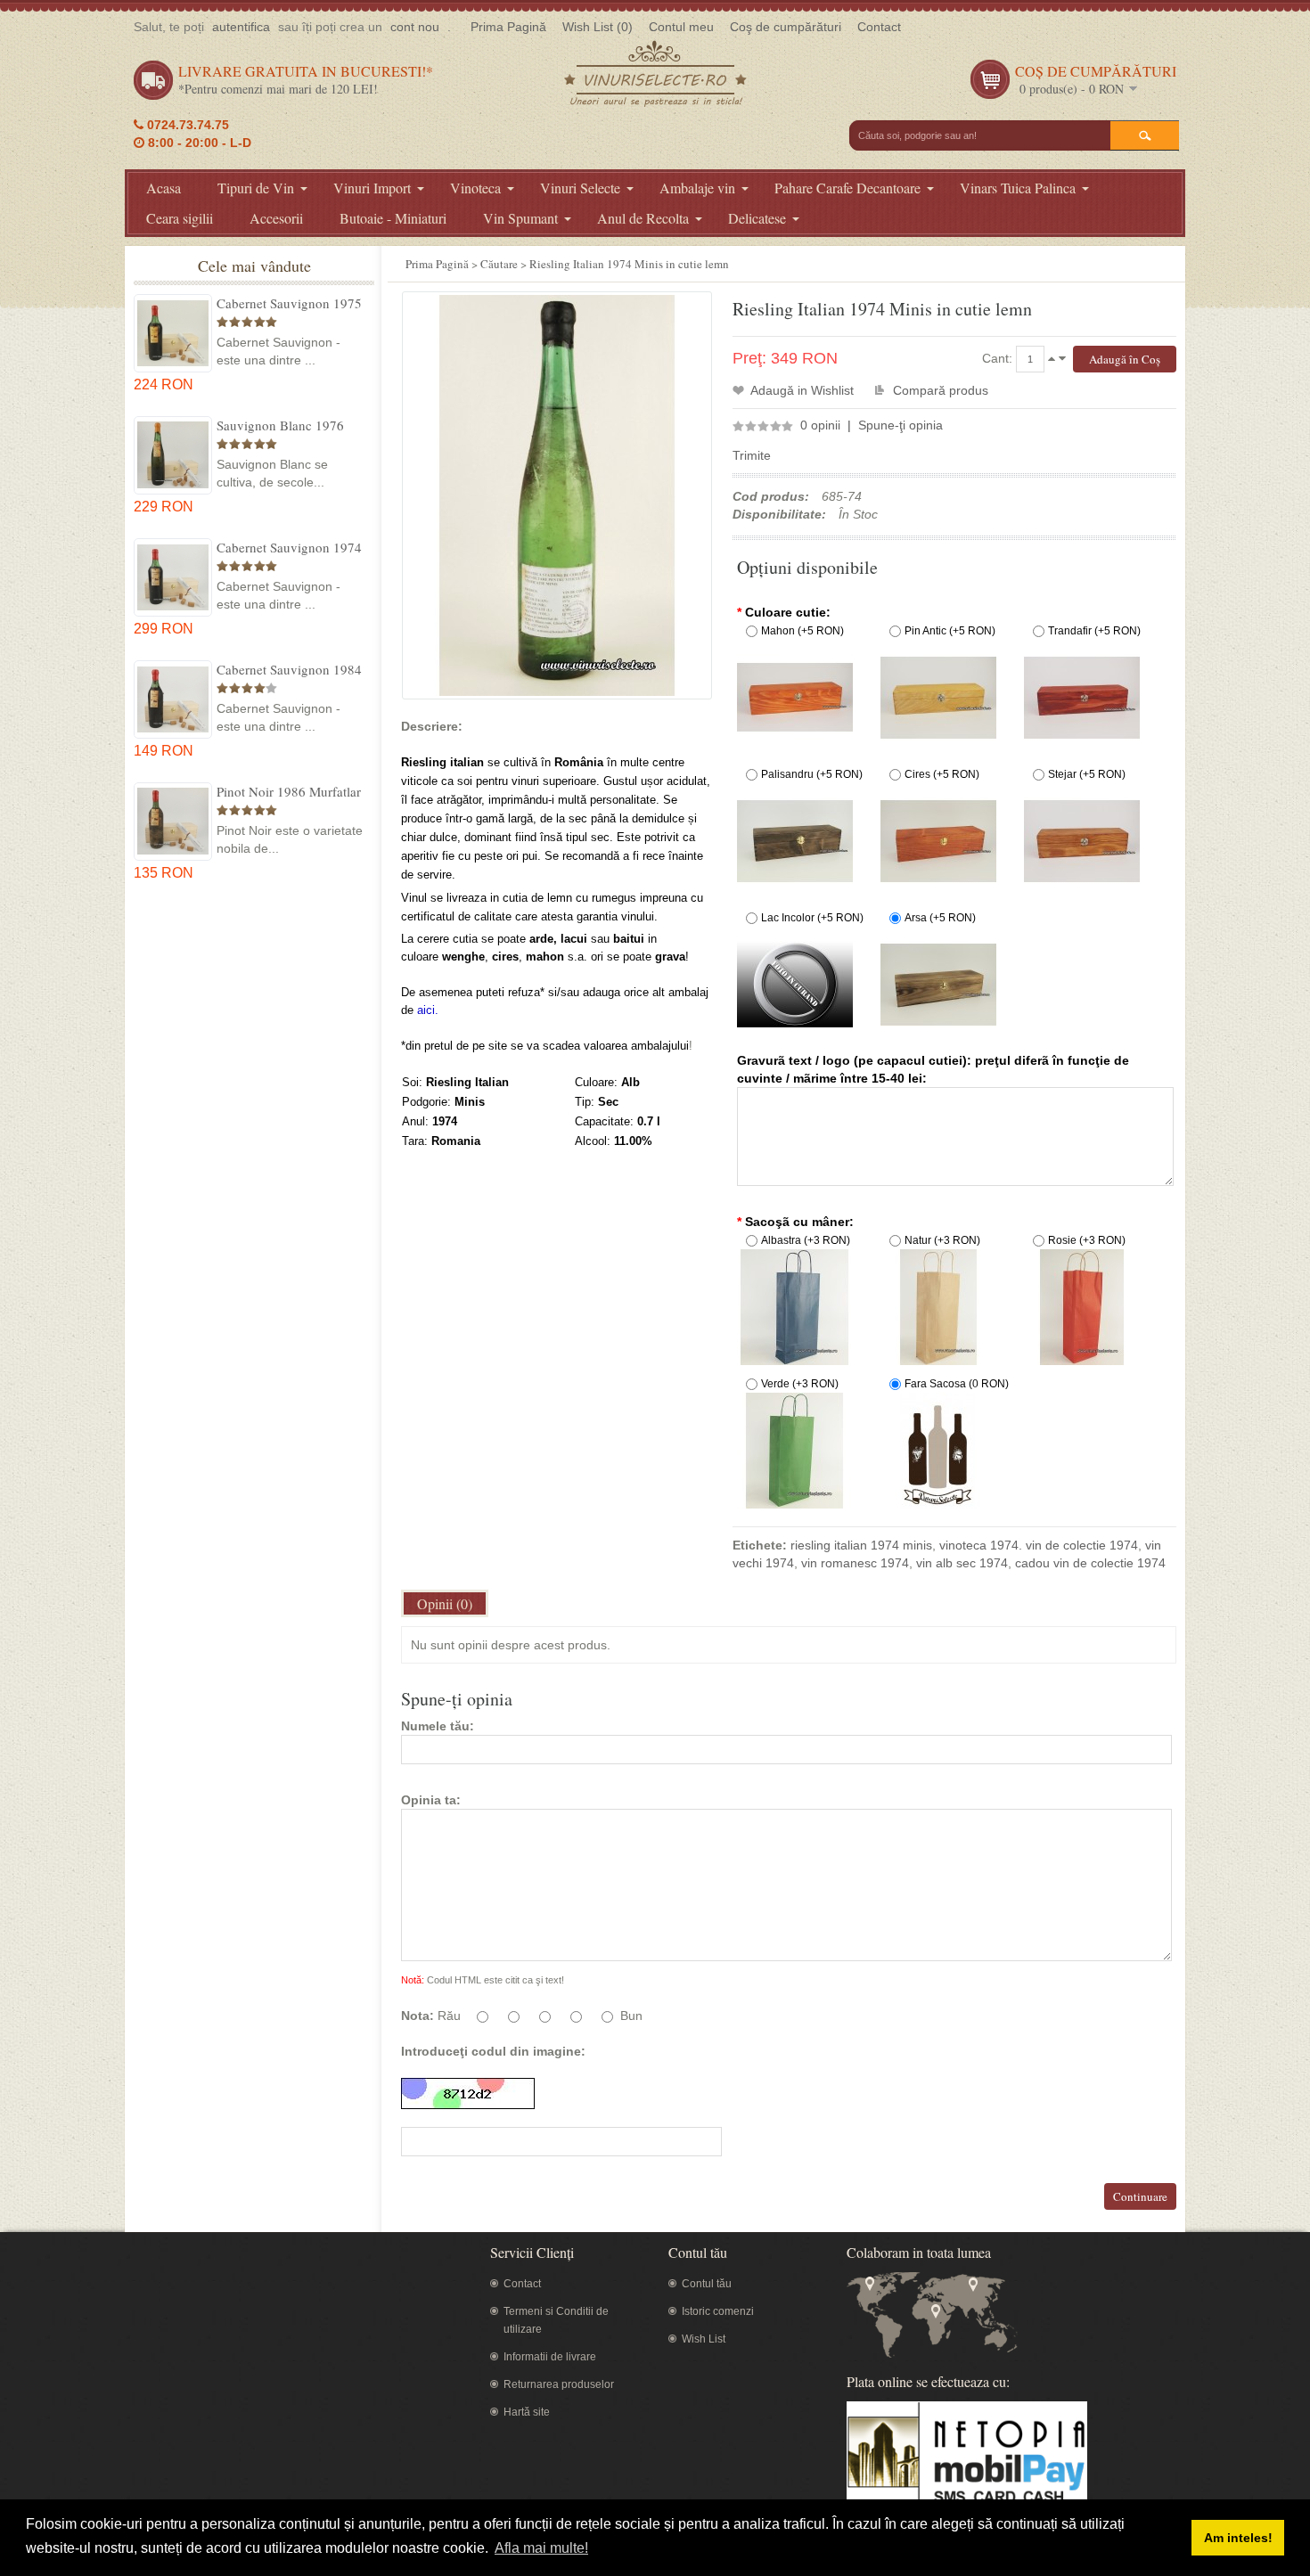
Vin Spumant (520, 218)
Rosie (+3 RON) (1087, 1240)
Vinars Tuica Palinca (1018, 188)
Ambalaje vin (697, 188)
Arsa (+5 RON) (940, 918)
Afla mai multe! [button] (541, 2548)
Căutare (499, 264)
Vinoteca (475, 188)
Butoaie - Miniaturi (393, 218)
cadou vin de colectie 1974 (1090, 1563)
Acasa (164, 188)
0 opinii (820, 425)
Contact (879, 27)
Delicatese (757, 218)
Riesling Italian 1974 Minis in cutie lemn (629, 264)
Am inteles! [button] (1238, 2538)
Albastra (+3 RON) (806, 1240)
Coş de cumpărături (786, 27)
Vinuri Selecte (580, 188)
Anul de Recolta (643, 218)
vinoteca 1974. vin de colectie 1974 (1039, 1545)
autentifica (241, 27)
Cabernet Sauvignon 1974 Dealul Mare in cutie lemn (289, 547)
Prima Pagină (508, 27)
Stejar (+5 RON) (1087, 774)
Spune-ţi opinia (901, 425)
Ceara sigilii (180, 218)
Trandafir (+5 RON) (1094, 631)
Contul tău (707, 2284)
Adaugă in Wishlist (802, 390)
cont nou (415, 27)
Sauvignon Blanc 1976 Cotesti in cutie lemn (280, 425)
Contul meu (681, 27)
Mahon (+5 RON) (802, 631)
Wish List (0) (598, 27)
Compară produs (941, 390)
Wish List (704, 2339)
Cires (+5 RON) (942, 774)
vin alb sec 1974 (962, 1563)
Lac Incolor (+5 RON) (812, 918)
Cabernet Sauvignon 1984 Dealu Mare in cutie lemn (289, 669)
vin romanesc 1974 (855, 1563)
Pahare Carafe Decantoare (847, 188)
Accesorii (276, 218)
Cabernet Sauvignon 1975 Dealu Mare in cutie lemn (289, 303)
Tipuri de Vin (256, 188)
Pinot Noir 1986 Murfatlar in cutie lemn (289, 791)
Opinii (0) (445, 1603)
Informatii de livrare (550, 2357)
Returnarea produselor (559, 2384)
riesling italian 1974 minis (861, 1545)
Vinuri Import (372, 188)
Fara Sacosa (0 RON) (957, 1384)
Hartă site (527, 2412)
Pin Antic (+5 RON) (950, 631)
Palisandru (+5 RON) (812, 774)
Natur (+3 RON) (942, 1240)
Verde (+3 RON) (800, 1384)
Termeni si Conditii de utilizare (556, 2320)
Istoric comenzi (718, 2311)
